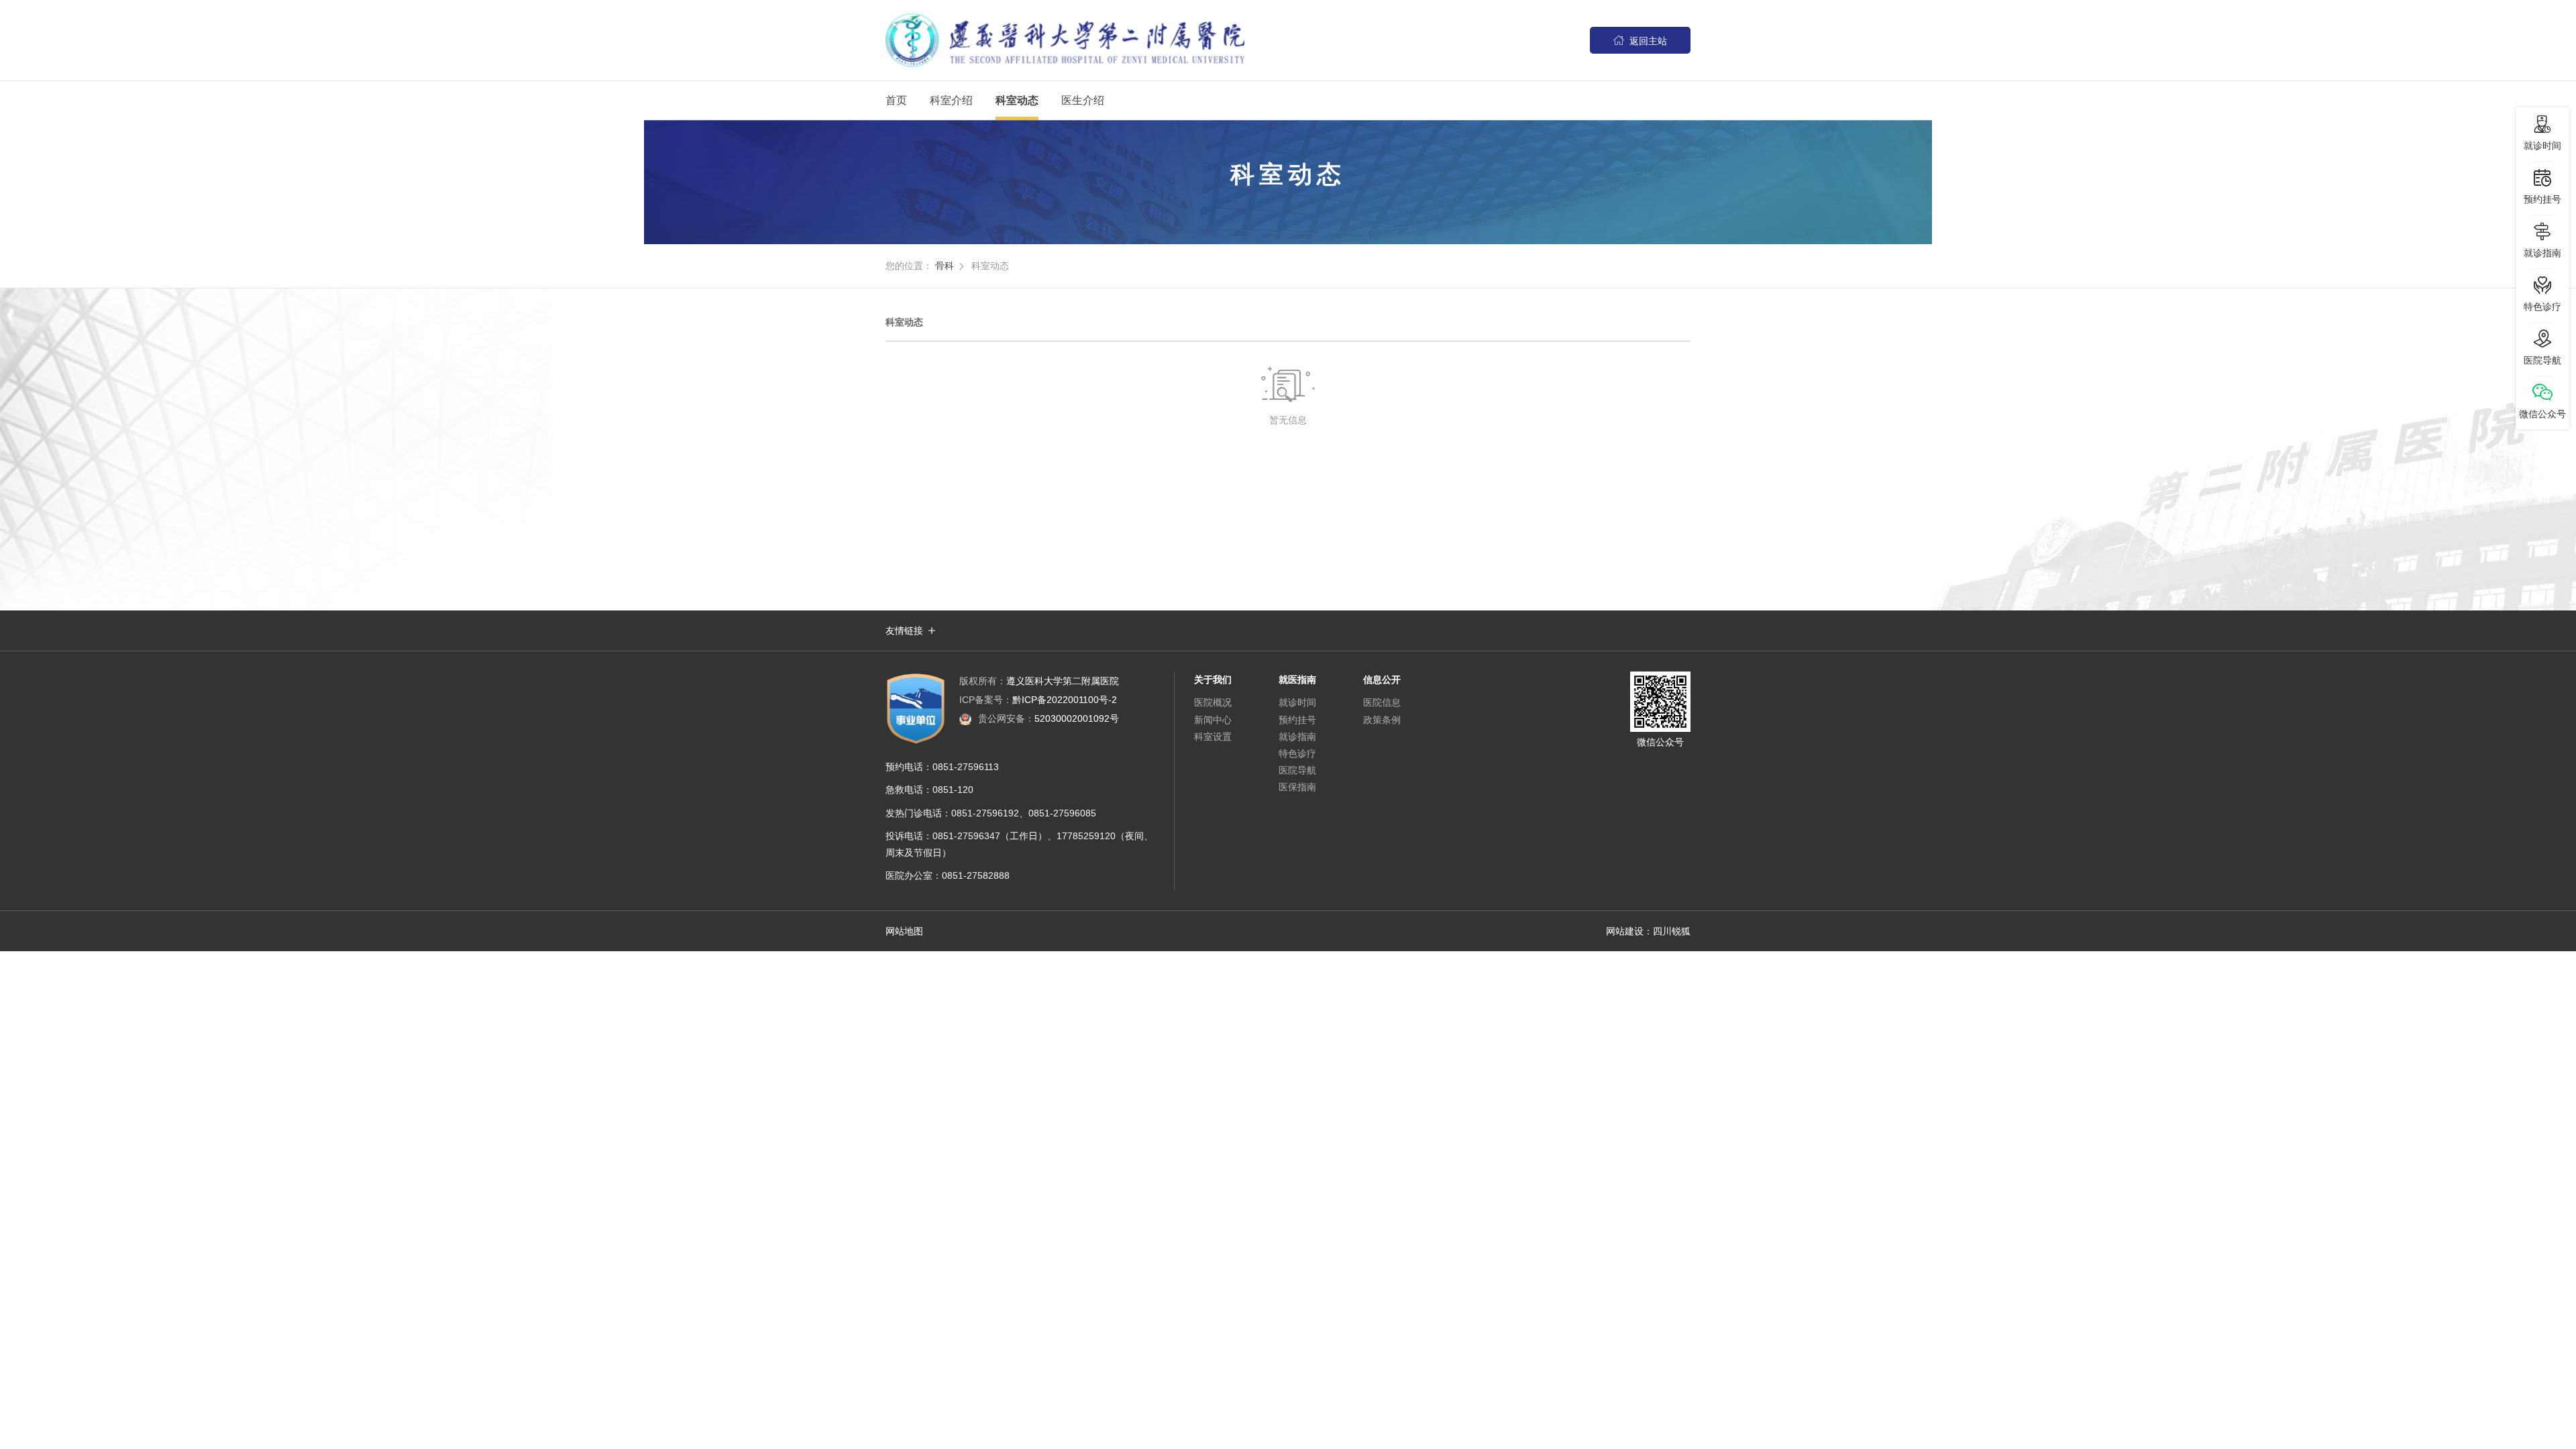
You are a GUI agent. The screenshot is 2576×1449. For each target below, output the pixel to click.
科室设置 (1213, 737)
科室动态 (1017, 100)
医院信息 (1382, 702)
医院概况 (1213, 702)
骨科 (945, 266)
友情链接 (904, 631)
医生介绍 (1083, 100)
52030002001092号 (1049, 718)
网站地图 (904, 931)
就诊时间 (1297, 702)
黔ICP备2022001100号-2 (1038, 700)
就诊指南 (1297, 737)
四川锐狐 (1672, 931)
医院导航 (1297, 770)
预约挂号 (1297, 720)
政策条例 (1382, 720)
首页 (896, 100)
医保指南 (1297, 787)
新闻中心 (1213, 720)
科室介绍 (951, 100)
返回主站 (1640, 41)
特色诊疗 (1297, 753)
